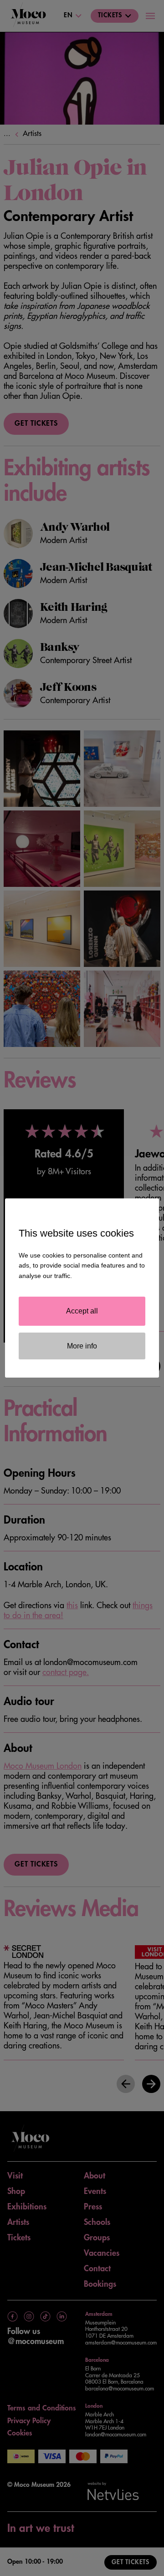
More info (82, 1346)
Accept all (82, 1311)
